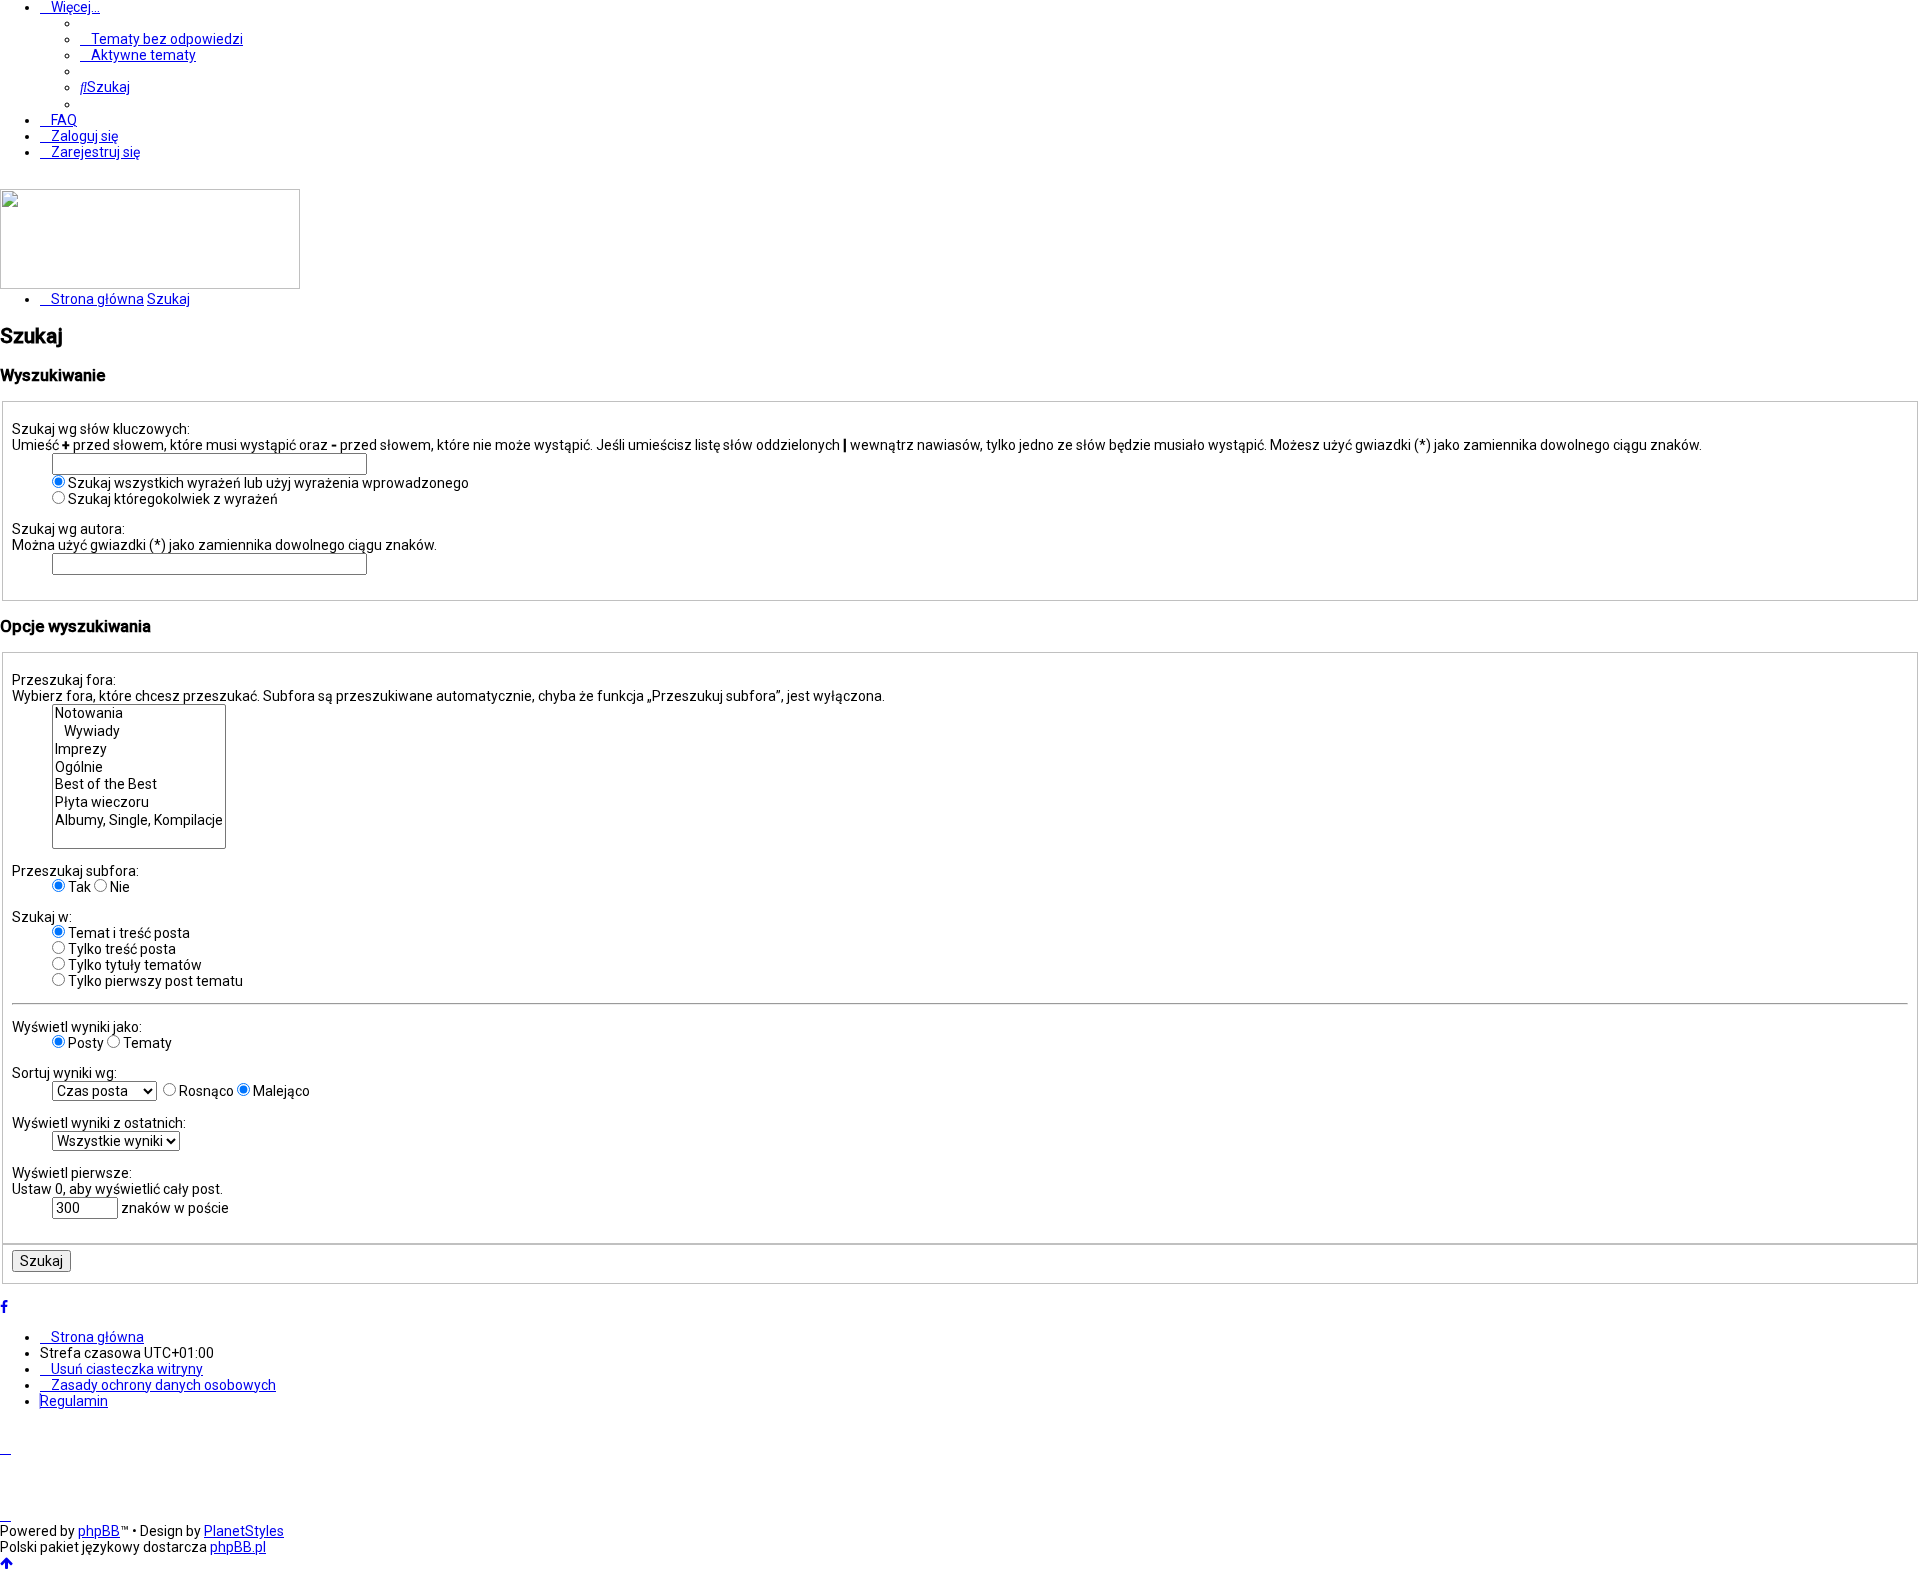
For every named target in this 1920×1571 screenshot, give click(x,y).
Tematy (146, 1043)
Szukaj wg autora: (68, 529)
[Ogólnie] (139, 768)
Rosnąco (205, 1091)
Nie (118, 887)
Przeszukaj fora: (64, 680)
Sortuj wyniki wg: (64, 1073)
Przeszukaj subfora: (75, 871)
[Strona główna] (150, 284)
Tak (78, 887)
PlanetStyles (244, 1531)
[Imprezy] (139, 750)
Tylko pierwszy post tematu (154, 981)
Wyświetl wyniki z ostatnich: (99, 1123)
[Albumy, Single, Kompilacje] (139, 821)
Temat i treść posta (127, 933)
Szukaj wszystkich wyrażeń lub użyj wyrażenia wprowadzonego (267, 483)
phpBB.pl (238, 1547)
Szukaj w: (42, 917)
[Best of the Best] (139, 785)
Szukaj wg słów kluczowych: (101, 429)
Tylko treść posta (120, 949)
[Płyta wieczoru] (139, 803)
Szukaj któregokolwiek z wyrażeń (171, 499)
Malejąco (280, 1091)
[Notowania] (139, 714)
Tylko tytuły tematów (133, 965)
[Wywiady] (139, 732)
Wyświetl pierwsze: (72, 1173)
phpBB (99, 1531)
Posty (84, 1043)
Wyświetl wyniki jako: (77, 1027)
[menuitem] (161, 39)
